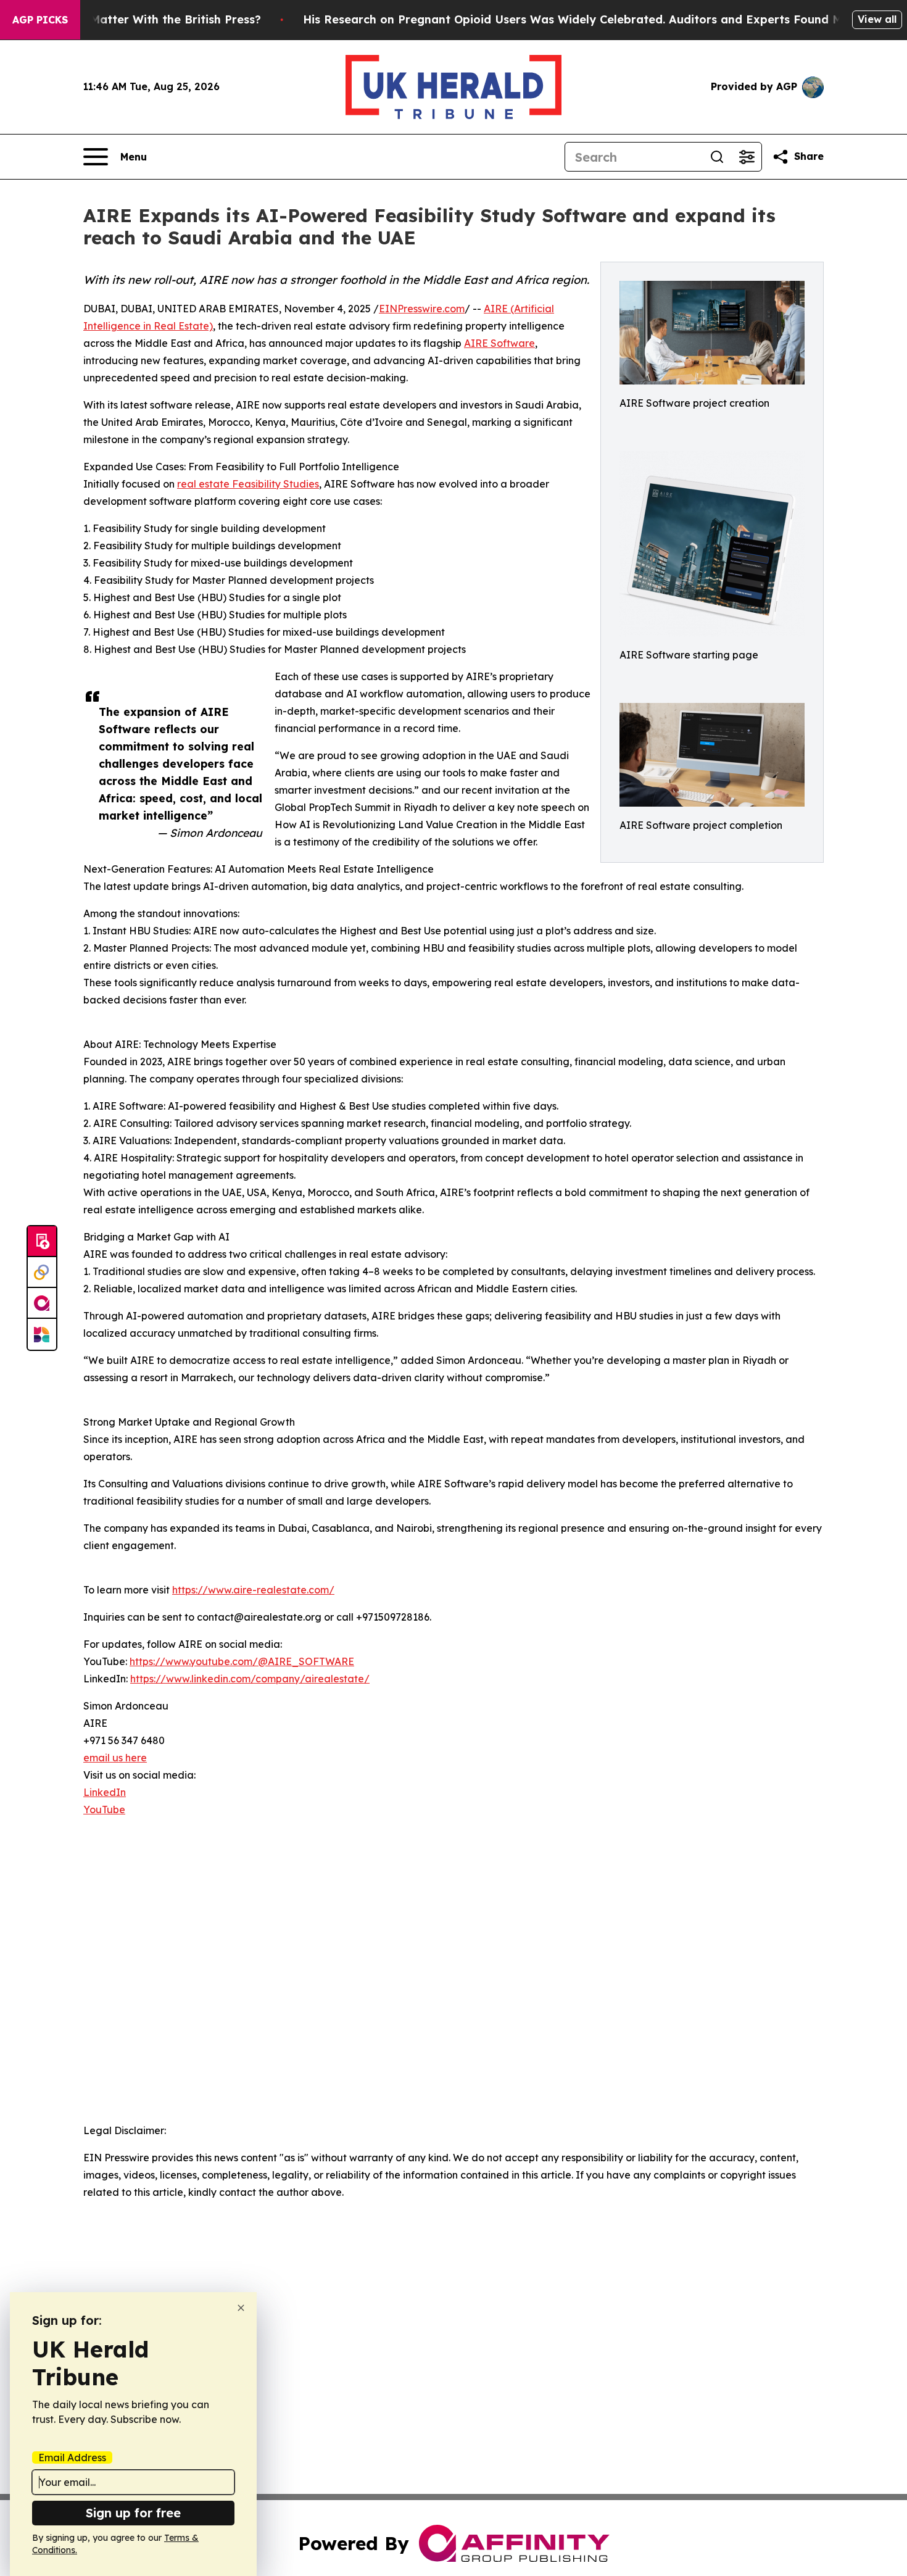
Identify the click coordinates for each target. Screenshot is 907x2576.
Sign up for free (133, 2513)
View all (877, 19)
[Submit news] (42, 1242)
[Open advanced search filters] (747, 157)
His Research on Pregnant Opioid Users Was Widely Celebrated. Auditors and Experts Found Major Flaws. (603, 19)
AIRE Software (499, 343)
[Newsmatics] (42, 1334)
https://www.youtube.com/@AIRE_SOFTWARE (242, 1661)
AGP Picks (40, 20)
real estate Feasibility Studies (248, 484)
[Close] (241, 2308)
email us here (115, 1758)
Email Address (72, 2458)
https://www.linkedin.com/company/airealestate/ (250, 1679)
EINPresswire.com (422, 309)
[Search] (717, 157)
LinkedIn (105, 1792)
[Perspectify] (42, 1273)
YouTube (104, 1809)
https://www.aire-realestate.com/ (253, 1590)
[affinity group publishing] (42, 1303)
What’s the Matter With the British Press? (143, 19)
